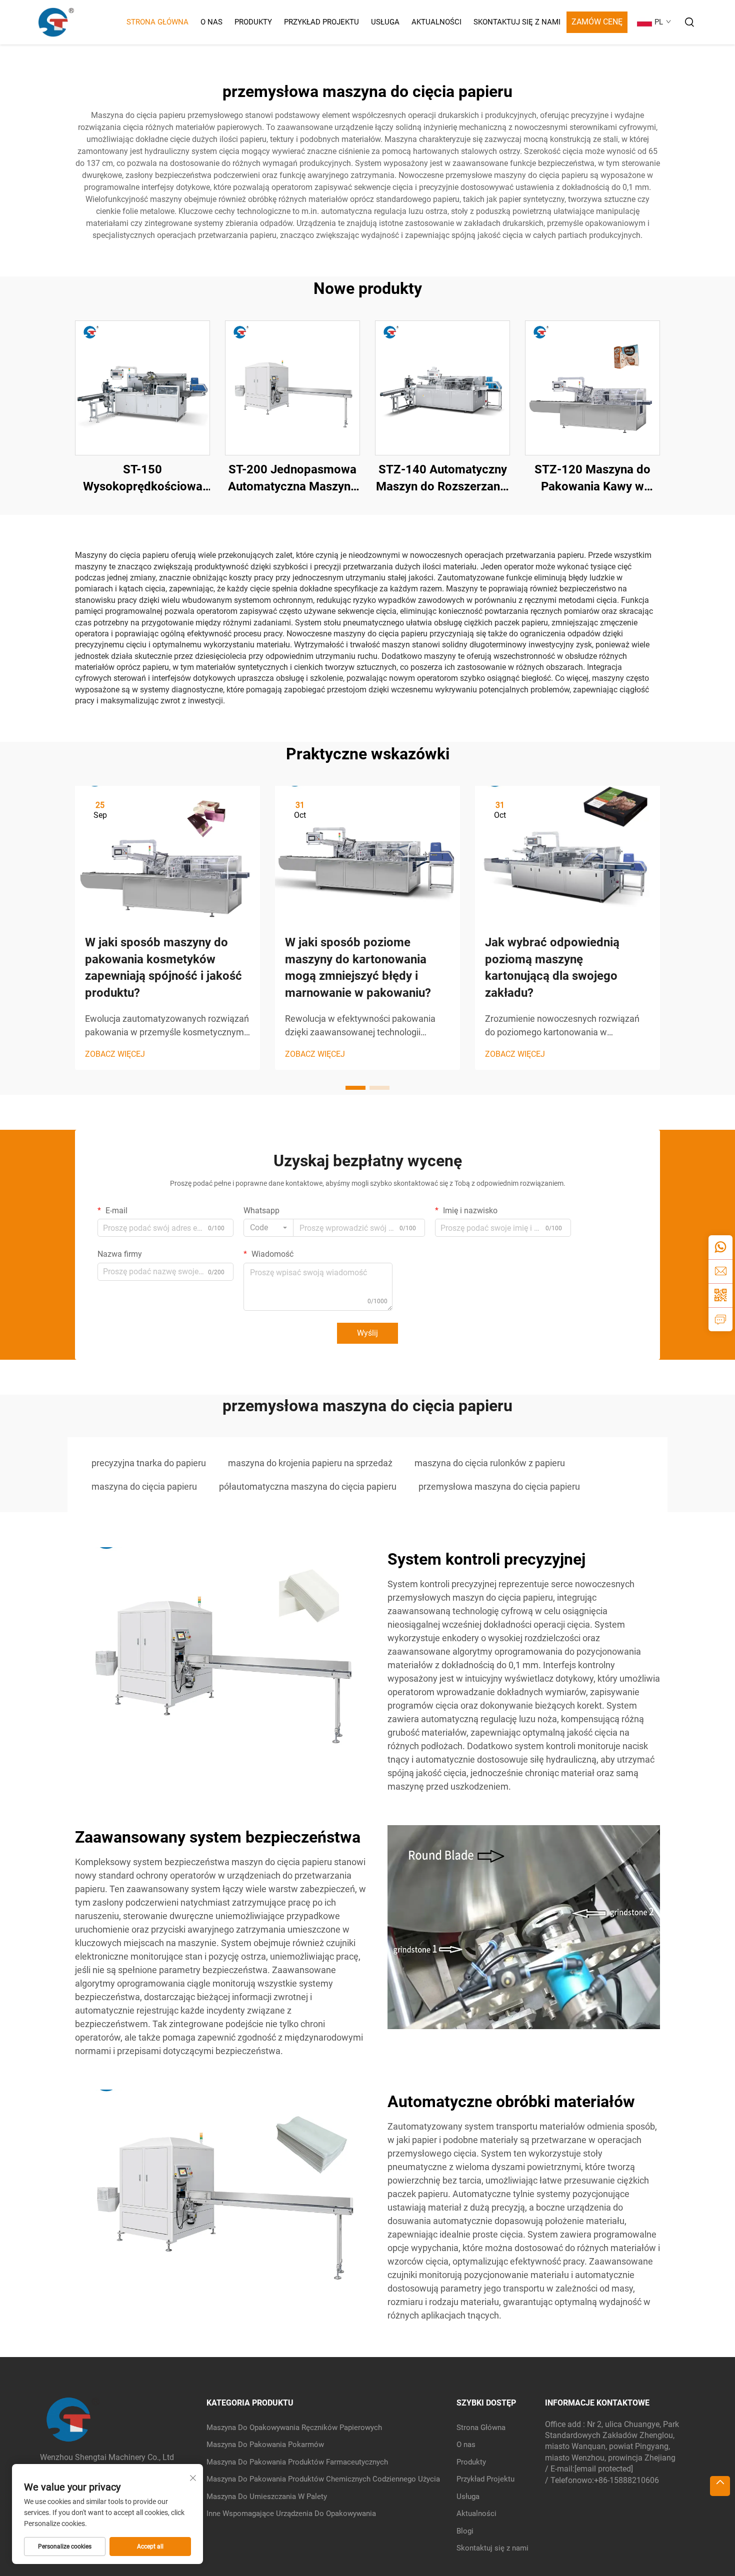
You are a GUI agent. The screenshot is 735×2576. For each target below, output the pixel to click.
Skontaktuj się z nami (517, 22)
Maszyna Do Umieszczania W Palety (267, 2497)
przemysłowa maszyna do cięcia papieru (499, 1486)
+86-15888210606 (626, 2480)
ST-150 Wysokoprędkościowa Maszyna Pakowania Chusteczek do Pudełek (142, 479)
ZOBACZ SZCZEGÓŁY (143, 388)
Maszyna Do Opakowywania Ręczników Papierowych (294, 2428)
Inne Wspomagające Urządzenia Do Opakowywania (291, 2514)
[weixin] (720, 1295)
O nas (211, 22)
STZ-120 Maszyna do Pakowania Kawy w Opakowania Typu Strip (592, 479)
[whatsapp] (720, 1247)
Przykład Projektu (321, 22)
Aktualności (436, 22)
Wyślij (367, 1333)
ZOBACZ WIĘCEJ (115, 1054)
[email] (720, 1271)
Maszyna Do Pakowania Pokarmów (265, 2445)
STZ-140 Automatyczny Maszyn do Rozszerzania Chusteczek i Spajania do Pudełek (443, 479)
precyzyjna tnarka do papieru (149, 1463)
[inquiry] (720, 1319)
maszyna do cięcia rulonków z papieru (490, 1463)
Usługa (385, 22)
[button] (355, 1088)
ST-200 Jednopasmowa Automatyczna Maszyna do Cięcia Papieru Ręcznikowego (292, 479)
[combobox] (268, 1228)
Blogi (465, 2531)
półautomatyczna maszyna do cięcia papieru (308, 1486)
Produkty (253, 22)
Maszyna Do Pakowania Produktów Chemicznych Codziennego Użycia (323, 2479)
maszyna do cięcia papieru (144, 1486)
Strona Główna (157, 22)
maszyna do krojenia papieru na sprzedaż (310, 1463)
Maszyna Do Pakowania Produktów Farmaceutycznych (297, 2462)
